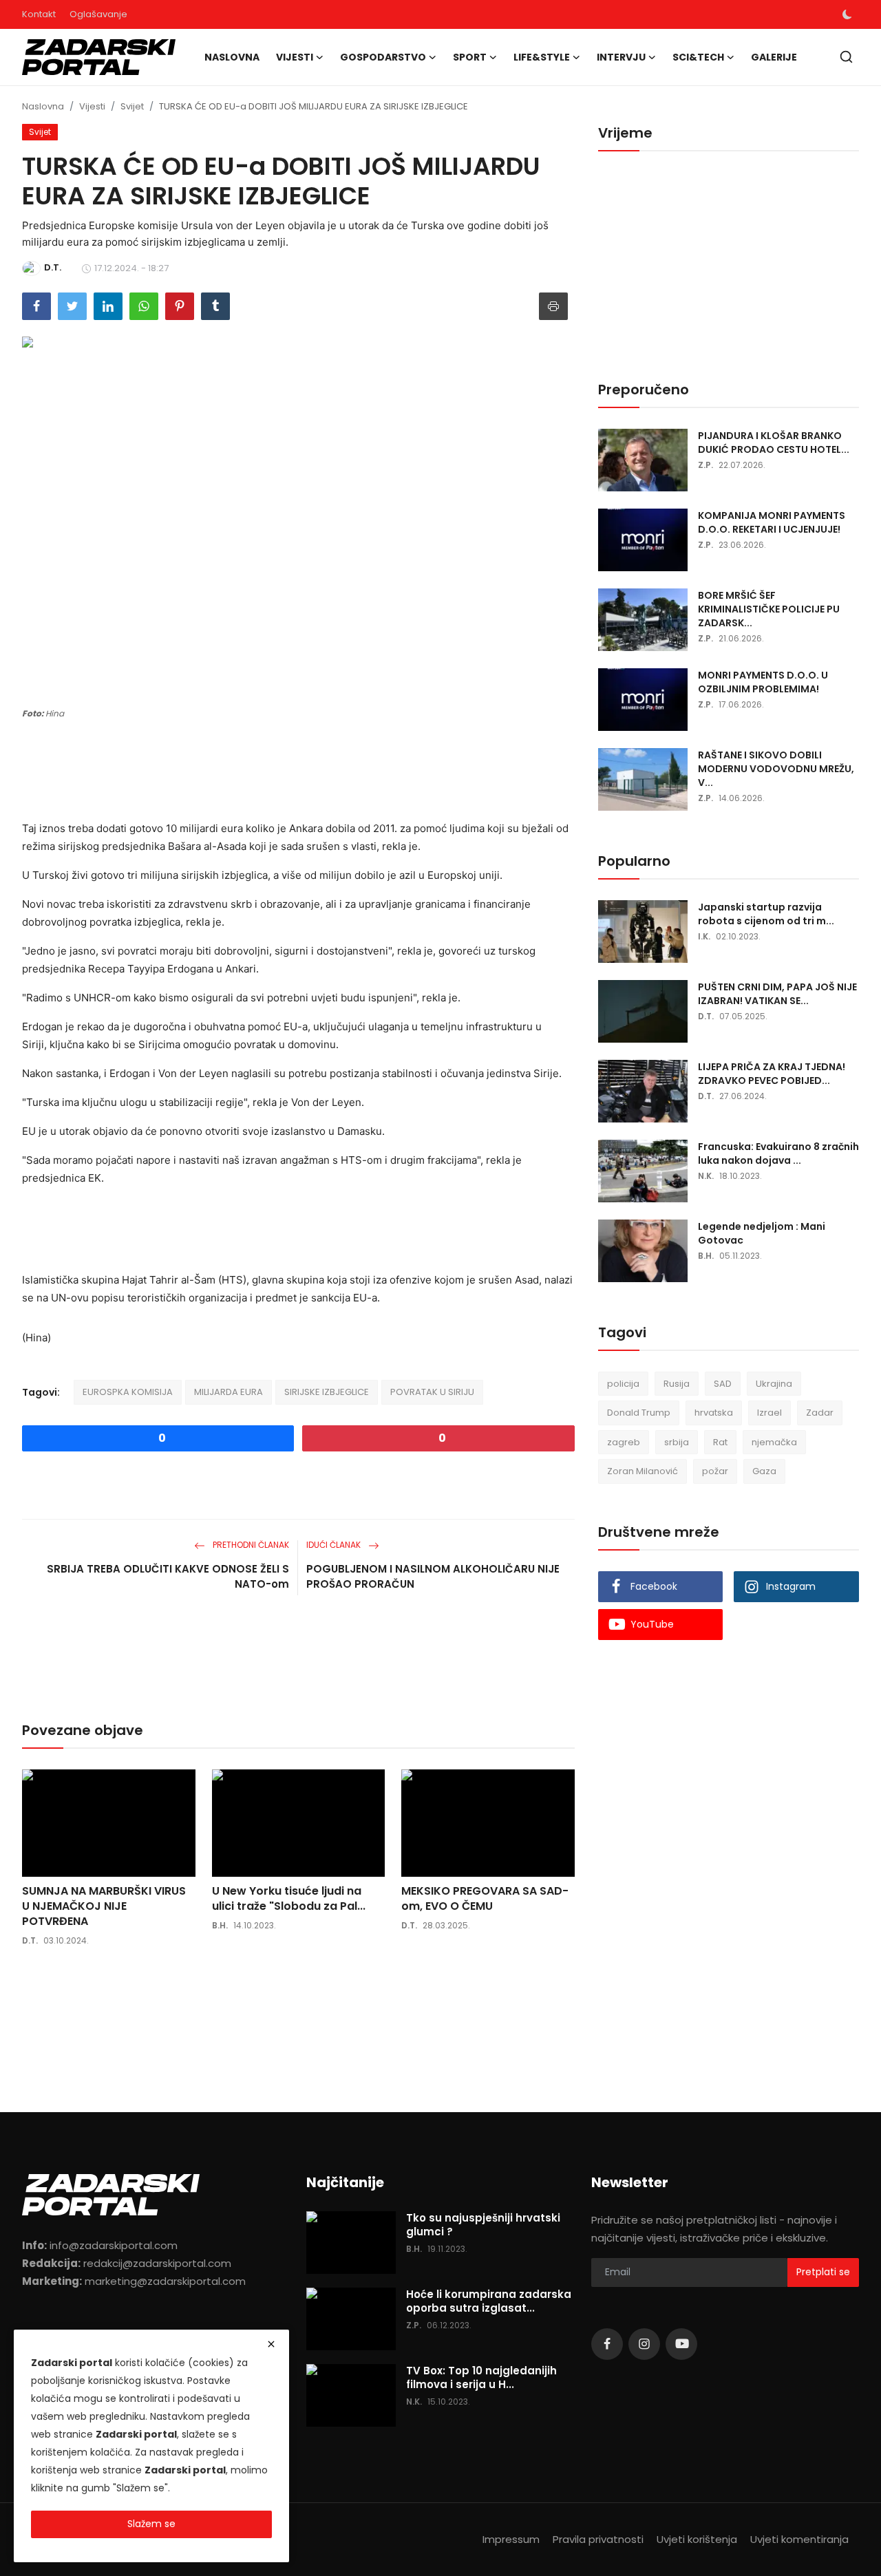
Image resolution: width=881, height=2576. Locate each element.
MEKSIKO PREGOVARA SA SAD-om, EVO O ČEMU (485, 1899)
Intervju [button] (621, 57)
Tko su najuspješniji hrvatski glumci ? (483, 2225)
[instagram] (644, 2344)
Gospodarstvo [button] (383, 57)
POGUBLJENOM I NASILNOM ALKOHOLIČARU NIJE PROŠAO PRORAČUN (433, 1576)
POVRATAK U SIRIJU (432, 1392)
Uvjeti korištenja (697, 2539)
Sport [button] (470, 57)
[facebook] (607, 2344)
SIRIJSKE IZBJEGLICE (327, 1392)
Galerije (774, 57)
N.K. (706, 1176)
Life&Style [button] (542, 57)
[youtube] (681, 2344)
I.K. (704, 936)
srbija (677, 1442)
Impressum (511, 2539)
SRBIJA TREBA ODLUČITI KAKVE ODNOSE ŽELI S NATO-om (168, 1576)
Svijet (132, 106)
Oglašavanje (98, 14)
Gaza (764, 1472)
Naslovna (232, 57)
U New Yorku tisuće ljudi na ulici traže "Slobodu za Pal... (289, 1899)
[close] (271, 2344)
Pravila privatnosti (598, 2539)
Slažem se (151, 2524)
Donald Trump (639, 1413)
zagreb (624, 1442)
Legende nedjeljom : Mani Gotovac (762, 1233)
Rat (720, 1442)
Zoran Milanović (643, 1472)
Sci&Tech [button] (698, 57)
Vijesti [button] (295, 57)
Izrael (769, 1413)
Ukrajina (774, 1384)
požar (715, 1472)
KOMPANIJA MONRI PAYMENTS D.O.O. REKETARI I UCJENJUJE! (772, 522)
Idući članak (335, 1545)
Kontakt (39, 14)
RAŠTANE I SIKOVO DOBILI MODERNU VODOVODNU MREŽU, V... (776, 769)
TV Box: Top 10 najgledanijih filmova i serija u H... (481, 2378)
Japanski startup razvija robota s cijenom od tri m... (766, 914)
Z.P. (705, 465)
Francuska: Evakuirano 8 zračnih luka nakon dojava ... (778, 1153)
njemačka (774, 1442)
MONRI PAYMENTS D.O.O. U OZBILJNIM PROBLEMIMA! (763, 682)
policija (623, 1384)
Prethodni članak (250, 1545)
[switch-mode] (847, 14)
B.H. (220, 1925)
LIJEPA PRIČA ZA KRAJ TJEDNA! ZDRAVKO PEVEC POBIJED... (772, 1074)
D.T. (30, 1940)
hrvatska (714, 1413)
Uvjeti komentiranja (799, 2539)
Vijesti (92, 106)
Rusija (677, 1384)
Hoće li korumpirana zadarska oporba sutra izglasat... (489, 2301)
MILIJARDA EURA (229, 1392)
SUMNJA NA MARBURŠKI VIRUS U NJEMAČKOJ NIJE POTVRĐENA (104, 1906)
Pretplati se (823, 2272)
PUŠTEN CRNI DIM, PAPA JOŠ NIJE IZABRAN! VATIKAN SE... (777, 994)
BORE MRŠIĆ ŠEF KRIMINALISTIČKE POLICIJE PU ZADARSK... (769, 609)
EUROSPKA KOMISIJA (128, 1392)
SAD (723, 1384)
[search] (846, 57)
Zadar (820, 1413)
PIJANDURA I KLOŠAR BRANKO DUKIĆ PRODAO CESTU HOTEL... (774, 443)
